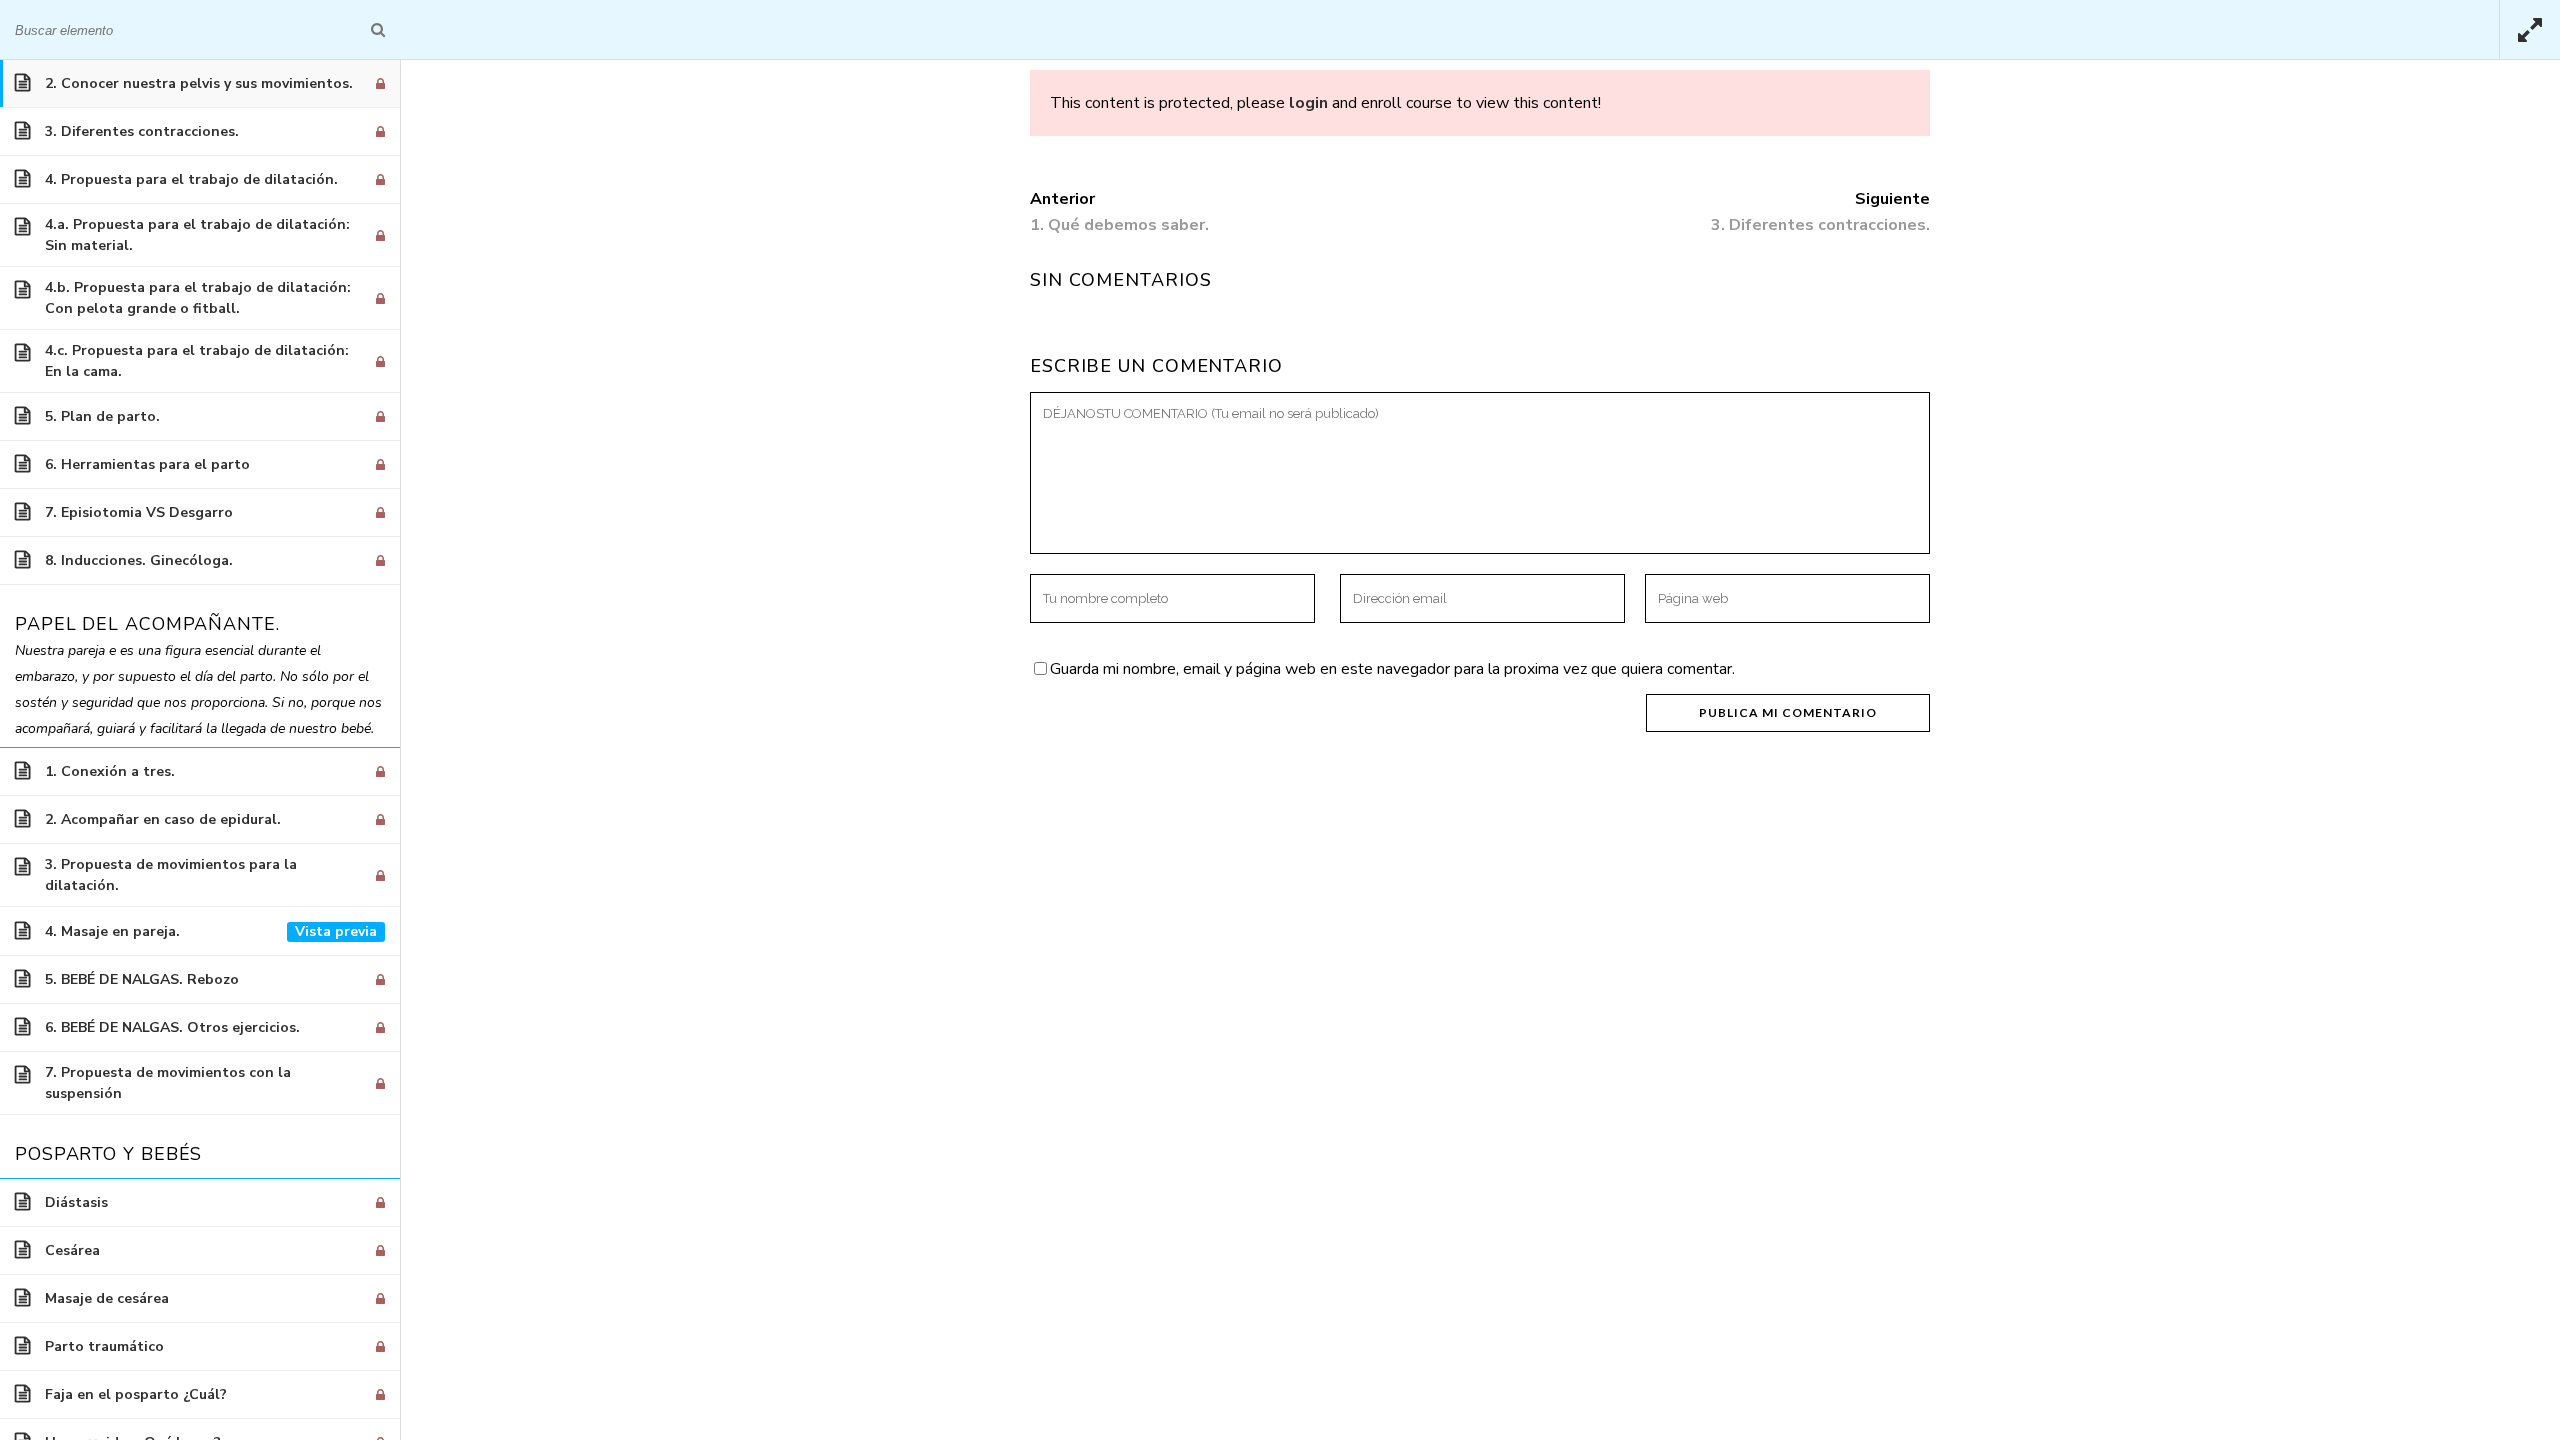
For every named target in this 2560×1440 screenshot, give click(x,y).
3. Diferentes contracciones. (1820, 225)
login (1308, 103)
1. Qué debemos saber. (1119, 225)
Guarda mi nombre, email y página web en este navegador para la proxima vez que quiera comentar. (1392, 669)
